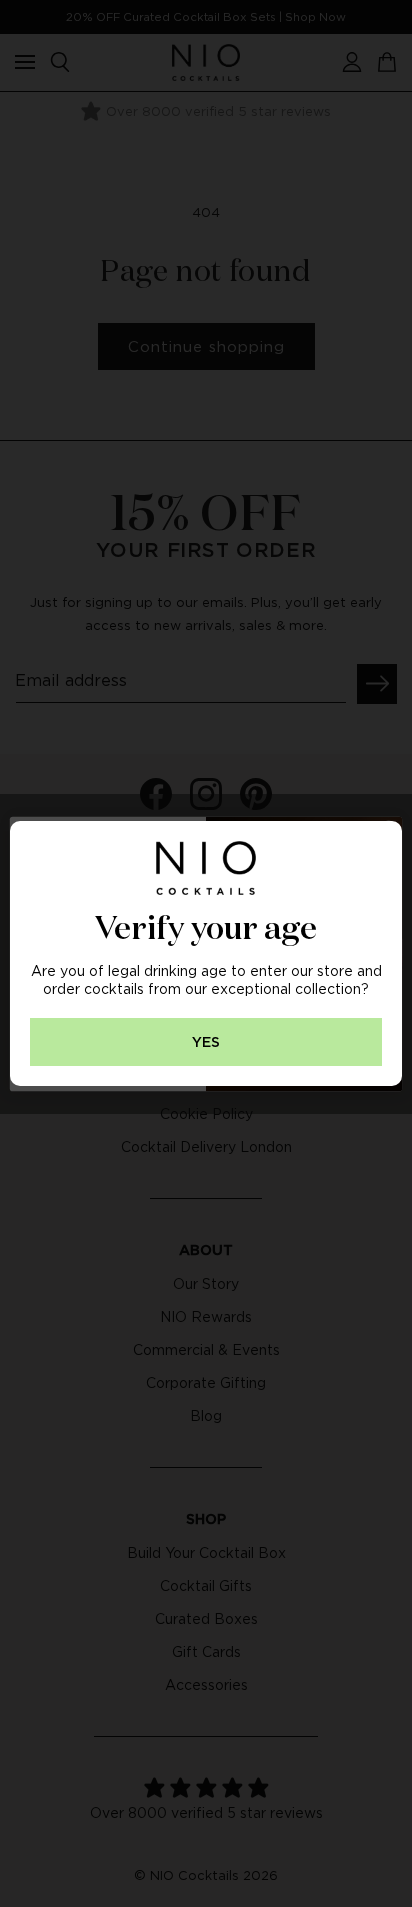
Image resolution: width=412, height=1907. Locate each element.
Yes (206, 1042)
